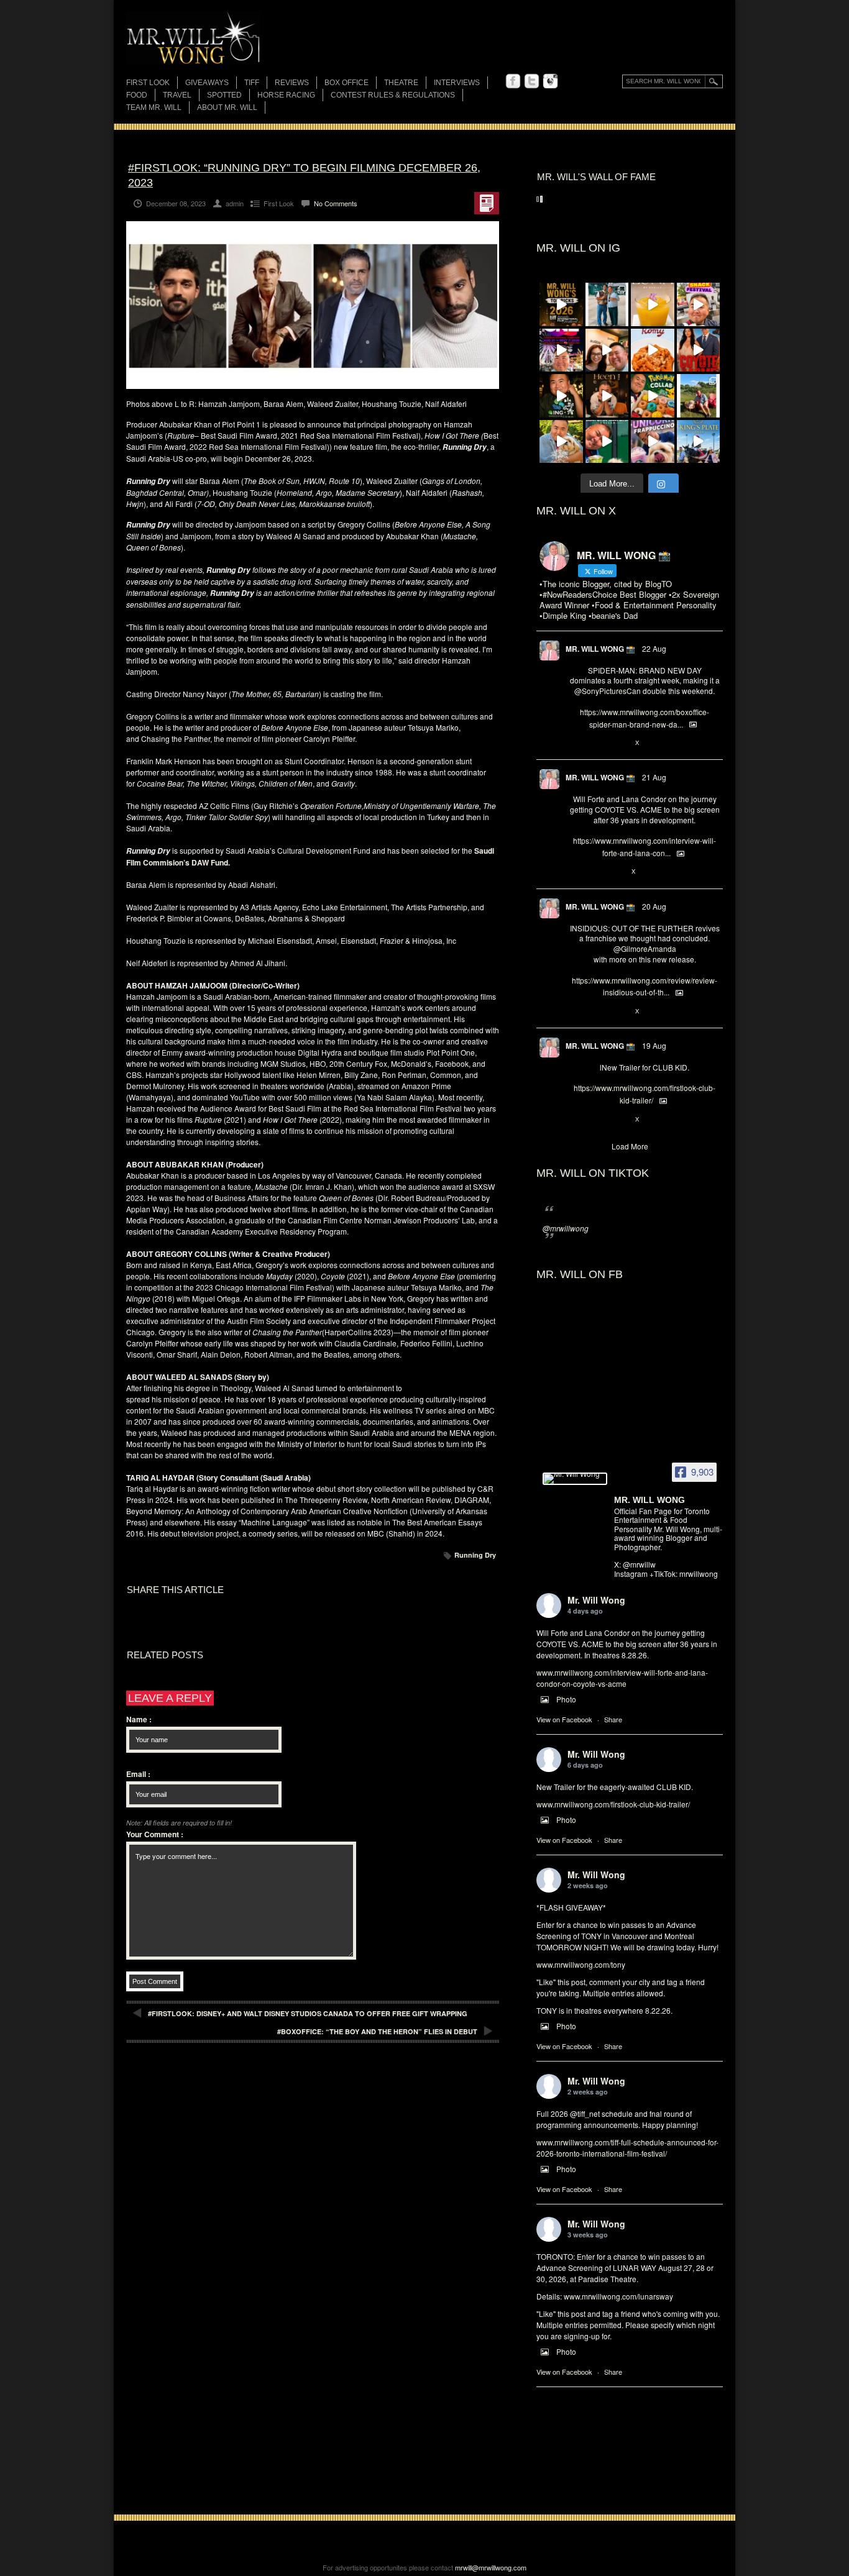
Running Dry (475, 1555)
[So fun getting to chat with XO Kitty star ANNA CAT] (607, 350)
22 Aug (654, 648)
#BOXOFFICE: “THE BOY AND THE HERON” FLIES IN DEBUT (377, 2031)
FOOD (137, 95)
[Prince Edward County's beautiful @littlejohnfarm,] (699, 396)
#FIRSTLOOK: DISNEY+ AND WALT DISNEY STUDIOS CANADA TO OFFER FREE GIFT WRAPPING (308, 2013)
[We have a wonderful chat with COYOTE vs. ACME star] (699, 350)
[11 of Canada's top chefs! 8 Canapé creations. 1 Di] (561, 442)
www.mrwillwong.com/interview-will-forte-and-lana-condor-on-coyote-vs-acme (622, 1678)
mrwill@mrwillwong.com (491, 2567)
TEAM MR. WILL (154, 107)
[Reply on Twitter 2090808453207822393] (576, 872)
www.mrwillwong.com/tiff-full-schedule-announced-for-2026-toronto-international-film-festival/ (627, 2148)
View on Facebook (564, 1719)
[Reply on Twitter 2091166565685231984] (576, 743)
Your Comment (155, 1834)
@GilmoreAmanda (645, 948)
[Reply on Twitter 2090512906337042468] (576, 1012)
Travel (177, 95)
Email (138, 1774)
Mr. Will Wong (596, 1600)
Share (613, 1719)
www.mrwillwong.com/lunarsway (618, 2296)
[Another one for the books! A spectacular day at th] (699, 442)
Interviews (457, 83)
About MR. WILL (227, 107)
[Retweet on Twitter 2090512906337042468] (596, 1012)
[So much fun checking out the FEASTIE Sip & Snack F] (699, 304)
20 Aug (654, 906)
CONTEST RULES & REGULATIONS (393, 95)
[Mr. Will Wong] (575, 1479)
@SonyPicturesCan (608, 691)
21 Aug (654, 777)
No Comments (336, 203)
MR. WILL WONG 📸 (600, 649)
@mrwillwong (566, 1228)
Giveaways (207, 83)
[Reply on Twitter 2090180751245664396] (576, 1120)
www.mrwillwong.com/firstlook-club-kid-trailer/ (613, 1804)
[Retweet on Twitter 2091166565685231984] (596, 743)
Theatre (401, 83)
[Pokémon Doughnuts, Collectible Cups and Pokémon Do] (653, 396)
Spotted (224, 95)
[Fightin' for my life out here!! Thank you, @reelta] (607, 304)
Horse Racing (286, 95)
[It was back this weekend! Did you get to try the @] (653, 442)
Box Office (346, 83)
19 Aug (654, 1045)
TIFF (252, 83)
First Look (148, 83)
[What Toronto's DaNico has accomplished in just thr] (653, 304)
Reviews (292, 84)
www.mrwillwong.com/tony (581, 1964)
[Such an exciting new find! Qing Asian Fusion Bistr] (561, 396)
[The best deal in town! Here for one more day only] (607, 442)
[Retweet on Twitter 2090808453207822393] (596, 872)
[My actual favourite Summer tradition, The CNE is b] (561, 350)
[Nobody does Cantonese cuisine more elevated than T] (607, 396)
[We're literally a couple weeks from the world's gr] (561, 304)
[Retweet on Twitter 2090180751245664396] (596, 1120)
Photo (566, 1699)
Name (139, 1719)
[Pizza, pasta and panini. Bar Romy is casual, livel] (653, 350)
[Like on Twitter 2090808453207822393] (617, 872)
